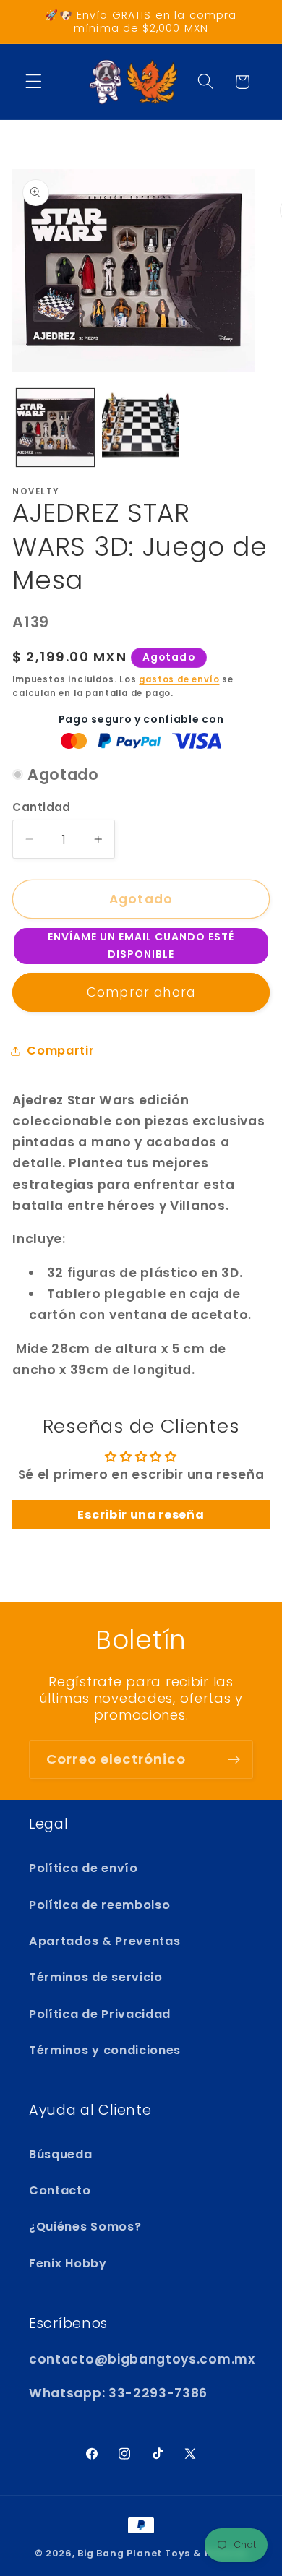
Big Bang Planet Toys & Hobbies (162, 2553)
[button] (34, 82)
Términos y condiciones (105, 2050)
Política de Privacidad (100, 2014)
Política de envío (84, 1868)
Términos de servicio (96, 1977)
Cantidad (42, 807)
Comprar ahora (141, 992)
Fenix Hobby (68, 2263)
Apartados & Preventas (105, 1941)
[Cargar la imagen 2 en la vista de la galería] (141, 428)
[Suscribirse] (234, 1760)
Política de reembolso (100, 1905)
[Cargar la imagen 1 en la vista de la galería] (55, 428)
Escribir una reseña (141, 1515)
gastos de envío (179, 679)
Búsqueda (61, 2154)
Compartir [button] (60, 1051)
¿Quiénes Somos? (85, 2227)
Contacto (60, 2190)
